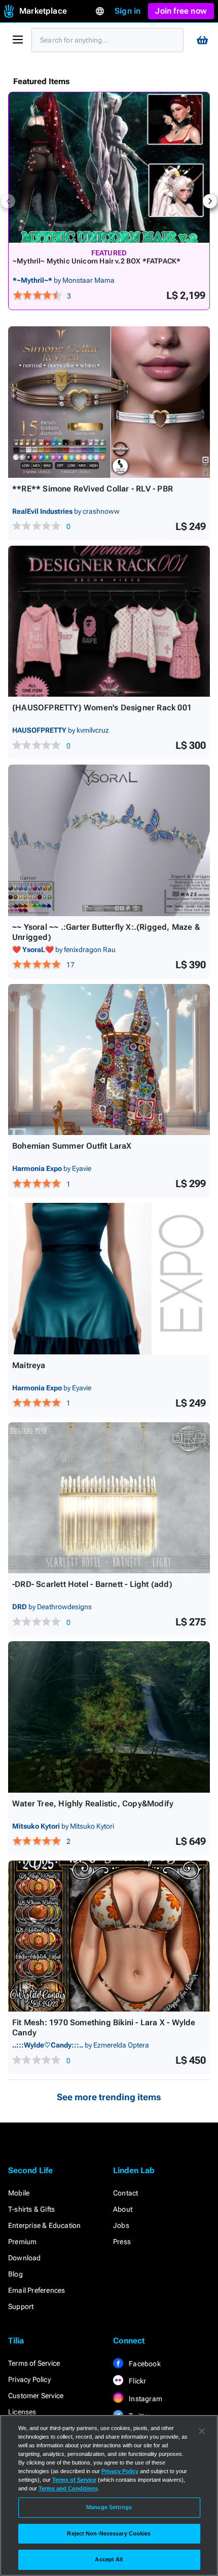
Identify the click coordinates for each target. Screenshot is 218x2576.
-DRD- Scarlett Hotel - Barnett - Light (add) (92, 1584)
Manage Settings (109, 2507)
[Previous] (8, 201)
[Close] (202, 2431)
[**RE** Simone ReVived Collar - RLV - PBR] (109, 402)
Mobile (19, 2193)
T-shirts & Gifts (31, 2209)
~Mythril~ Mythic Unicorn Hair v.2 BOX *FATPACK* (97, 261)
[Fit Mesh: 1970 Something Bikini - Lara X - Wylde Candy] (109, 1936)
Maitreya (29, 1365)
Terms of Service (34, 2363)
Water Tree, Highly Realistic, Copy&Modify (93, 1804)
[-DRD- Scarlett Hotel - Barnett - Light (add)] (109, 1498)
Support (21, 2306)
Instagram (145, 2399)
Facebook (144, 2364)
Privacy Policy (29, 2379)
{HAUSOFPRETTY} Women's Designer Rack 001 (102, 708)
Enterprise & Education (44, 2225)
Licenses (22, 2412)
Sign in (128, 11)
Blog (15, 2274)
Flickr (137, 2381)
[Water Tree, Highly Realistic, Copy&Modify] (109, 1717)
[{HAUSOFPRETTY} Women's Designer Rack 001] (109, 621)
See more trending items (109, 2097)
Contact (125, 2193)
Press (122, 2242)
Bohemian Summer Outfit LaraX (72, 1146)
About (123, 2209)
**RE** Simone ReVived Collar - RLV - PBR (93, 489)
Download (25, 2258)
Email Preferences (37, 2290)
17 (70, 965)
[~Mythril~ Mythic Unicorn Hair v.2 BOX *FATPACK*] (109, 167)
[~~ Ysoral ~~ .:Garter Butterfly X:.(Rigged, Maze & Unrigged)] (109, 840)
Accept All (109, 2559)
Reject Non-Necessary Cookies (109, 2533)
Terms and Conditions (68, 2488)
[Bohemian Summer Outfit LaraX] (109, 1060)
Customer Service (36, 2396)
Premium (22, 2242)
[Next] (210, 201)
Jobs (121, 2225)
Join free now (181, 11)
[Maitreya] (109, 1279)
